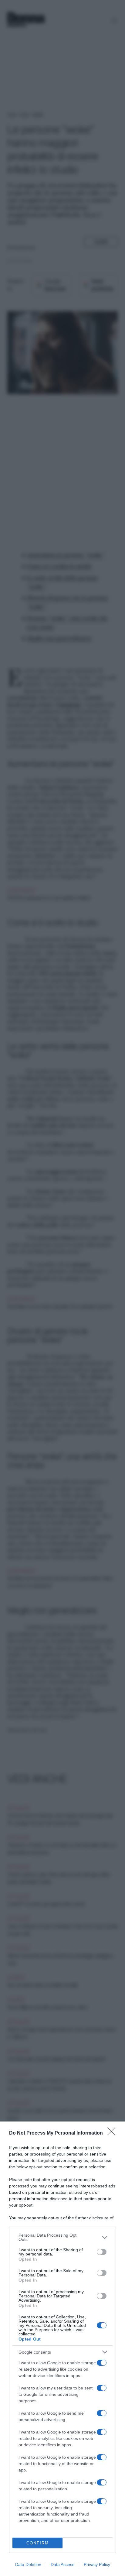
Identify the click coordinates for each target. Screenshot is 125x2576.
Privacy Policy (97, 2564)
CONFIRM (38, 2543)
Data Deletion (28, 2564)
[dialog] (62, 2349)
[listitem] (62, 2237)
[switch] (102, 2252)
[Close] (113, 2133)
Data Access (62, 2564)
